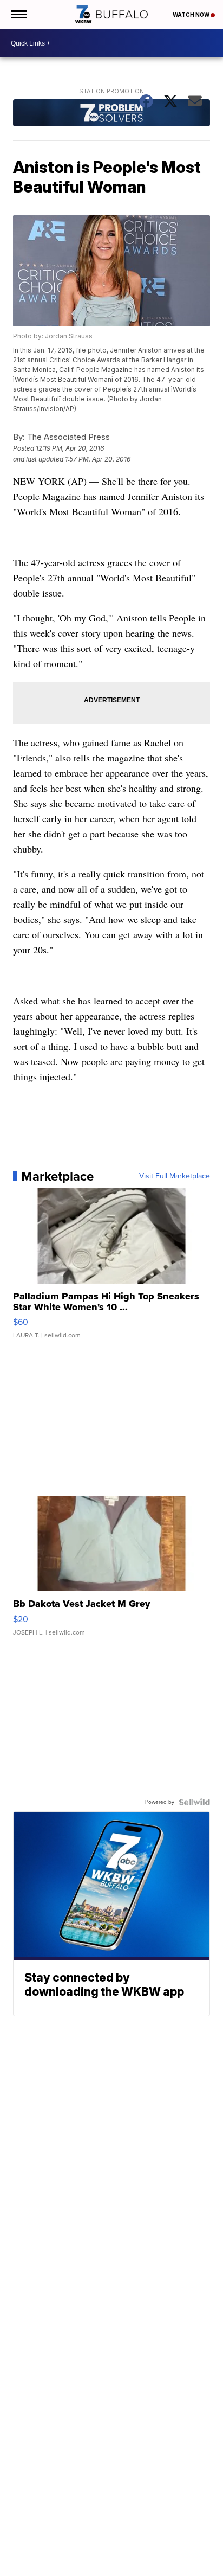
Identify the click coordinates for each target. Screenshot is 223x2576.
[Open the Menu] (18, 14)
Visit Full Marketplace (175, 1176)
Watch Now (192, 15)
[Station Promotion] (111, 114)
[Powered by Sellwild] (194, 1802)
